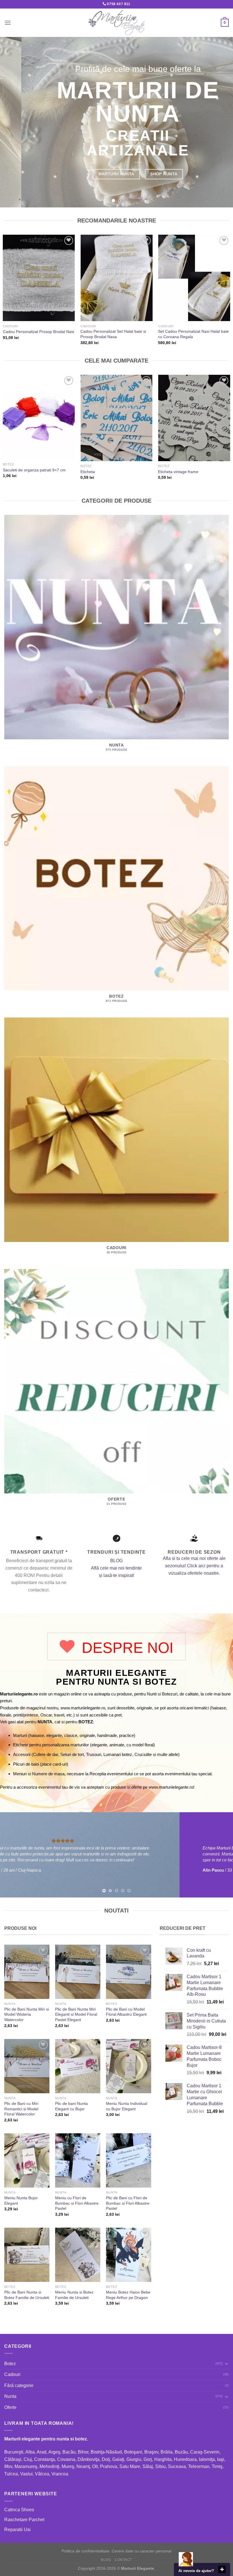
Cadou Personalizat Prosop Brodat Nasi (39, 332)
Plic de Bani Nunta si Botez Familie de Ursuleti (27, 2295)
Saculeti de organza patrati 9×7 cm (34, 470)
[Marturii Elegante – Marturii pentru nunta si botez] (116, 23)
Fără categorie (19, 2385)
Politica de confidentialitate (86, 2551)
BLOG (116, 1561)
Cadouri (12, 2374)
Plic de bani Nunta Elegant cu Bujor (71, 2106)
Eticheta (88, 472)
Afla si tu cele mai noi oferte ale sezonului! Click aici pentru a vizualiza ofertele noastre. (194, 1566)
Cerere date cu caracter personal (142, 2551)
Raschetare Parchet (24, 2520)
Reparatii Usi (17, 2530)
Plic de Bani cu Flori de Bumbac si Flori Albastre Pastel (128, 2203)
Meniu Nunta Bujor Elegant (21, 2201)
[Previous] (12, 122)
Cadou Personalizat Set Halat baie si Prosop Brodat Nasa (113, 334)
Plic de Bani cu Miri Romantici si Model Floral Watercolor (21, 2109)
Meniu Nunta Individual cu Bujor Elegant (127, 2106)
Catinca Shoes (19, 2510)
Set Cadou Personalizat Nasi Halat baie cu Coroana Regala (193, 334)
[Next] (221, 122)
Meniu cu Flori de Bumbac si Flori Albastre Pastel (77, 2203)
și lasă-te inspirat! (116, 1575)
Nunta (10, 2396)
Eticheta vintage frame (178, 472)
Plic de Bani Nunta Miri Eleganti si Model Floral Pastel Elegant (76, 2014)
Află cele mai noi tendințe (116, 1568)
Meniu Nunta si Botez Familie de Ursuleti (74, 2295)
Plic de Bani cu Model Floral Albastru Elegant (126, 2012)
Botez (10, 2364)
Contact (123, 2560)
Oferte (10, 2407)
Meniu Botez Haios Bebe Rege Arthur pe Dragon (128, 2295)
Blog (106, 2560)
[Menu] (8, 23)
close (222, 2569)
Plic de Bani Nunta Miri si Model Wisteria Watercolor (27, 2014)
